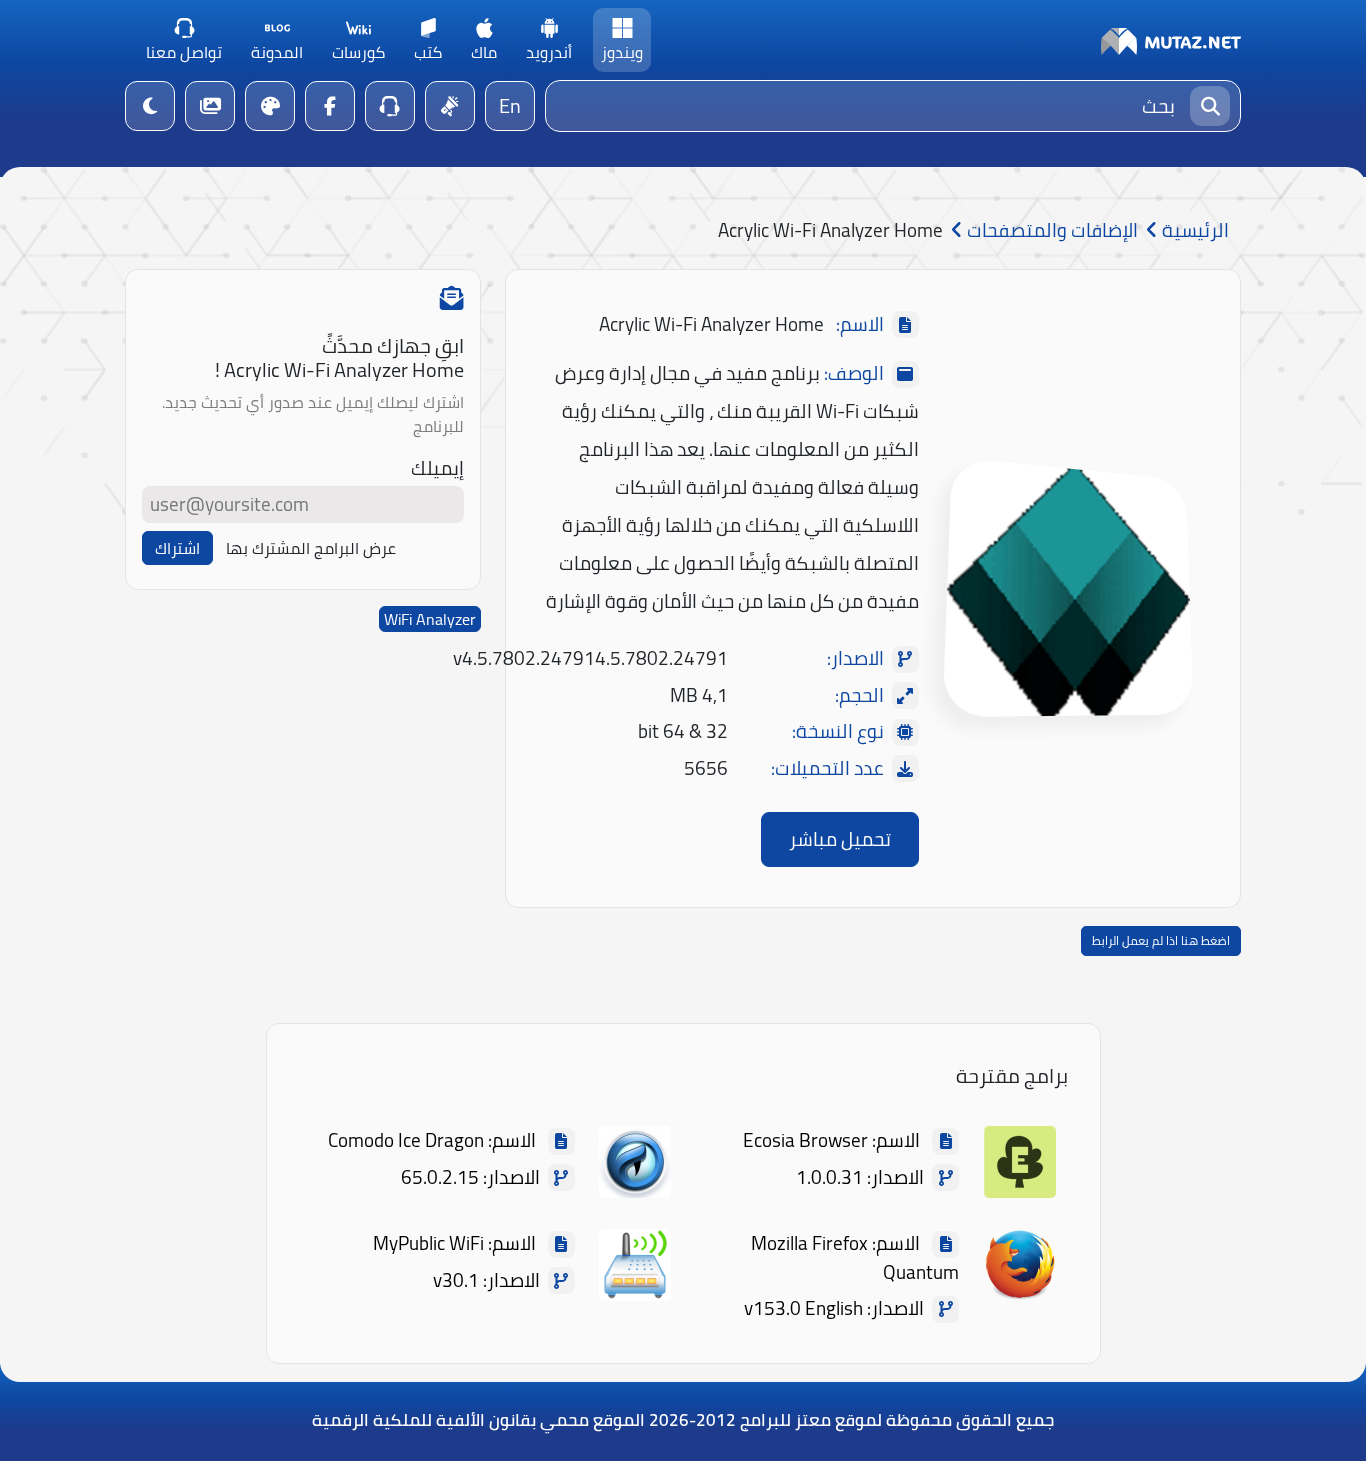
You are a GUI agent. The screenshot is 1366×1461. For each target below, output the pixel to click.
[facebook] (330, 106)
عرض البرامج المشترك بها (311, 548)
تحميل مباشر (840, 839)
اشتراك (177, 548)
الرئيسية (1193, 230)
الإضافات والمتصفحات (1050, 230)
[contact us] (390, 106)
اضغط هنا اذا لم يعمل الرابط (1161, 940)
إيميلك (437, 468)
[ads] (450, 106)
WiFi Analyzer (430, 619)
